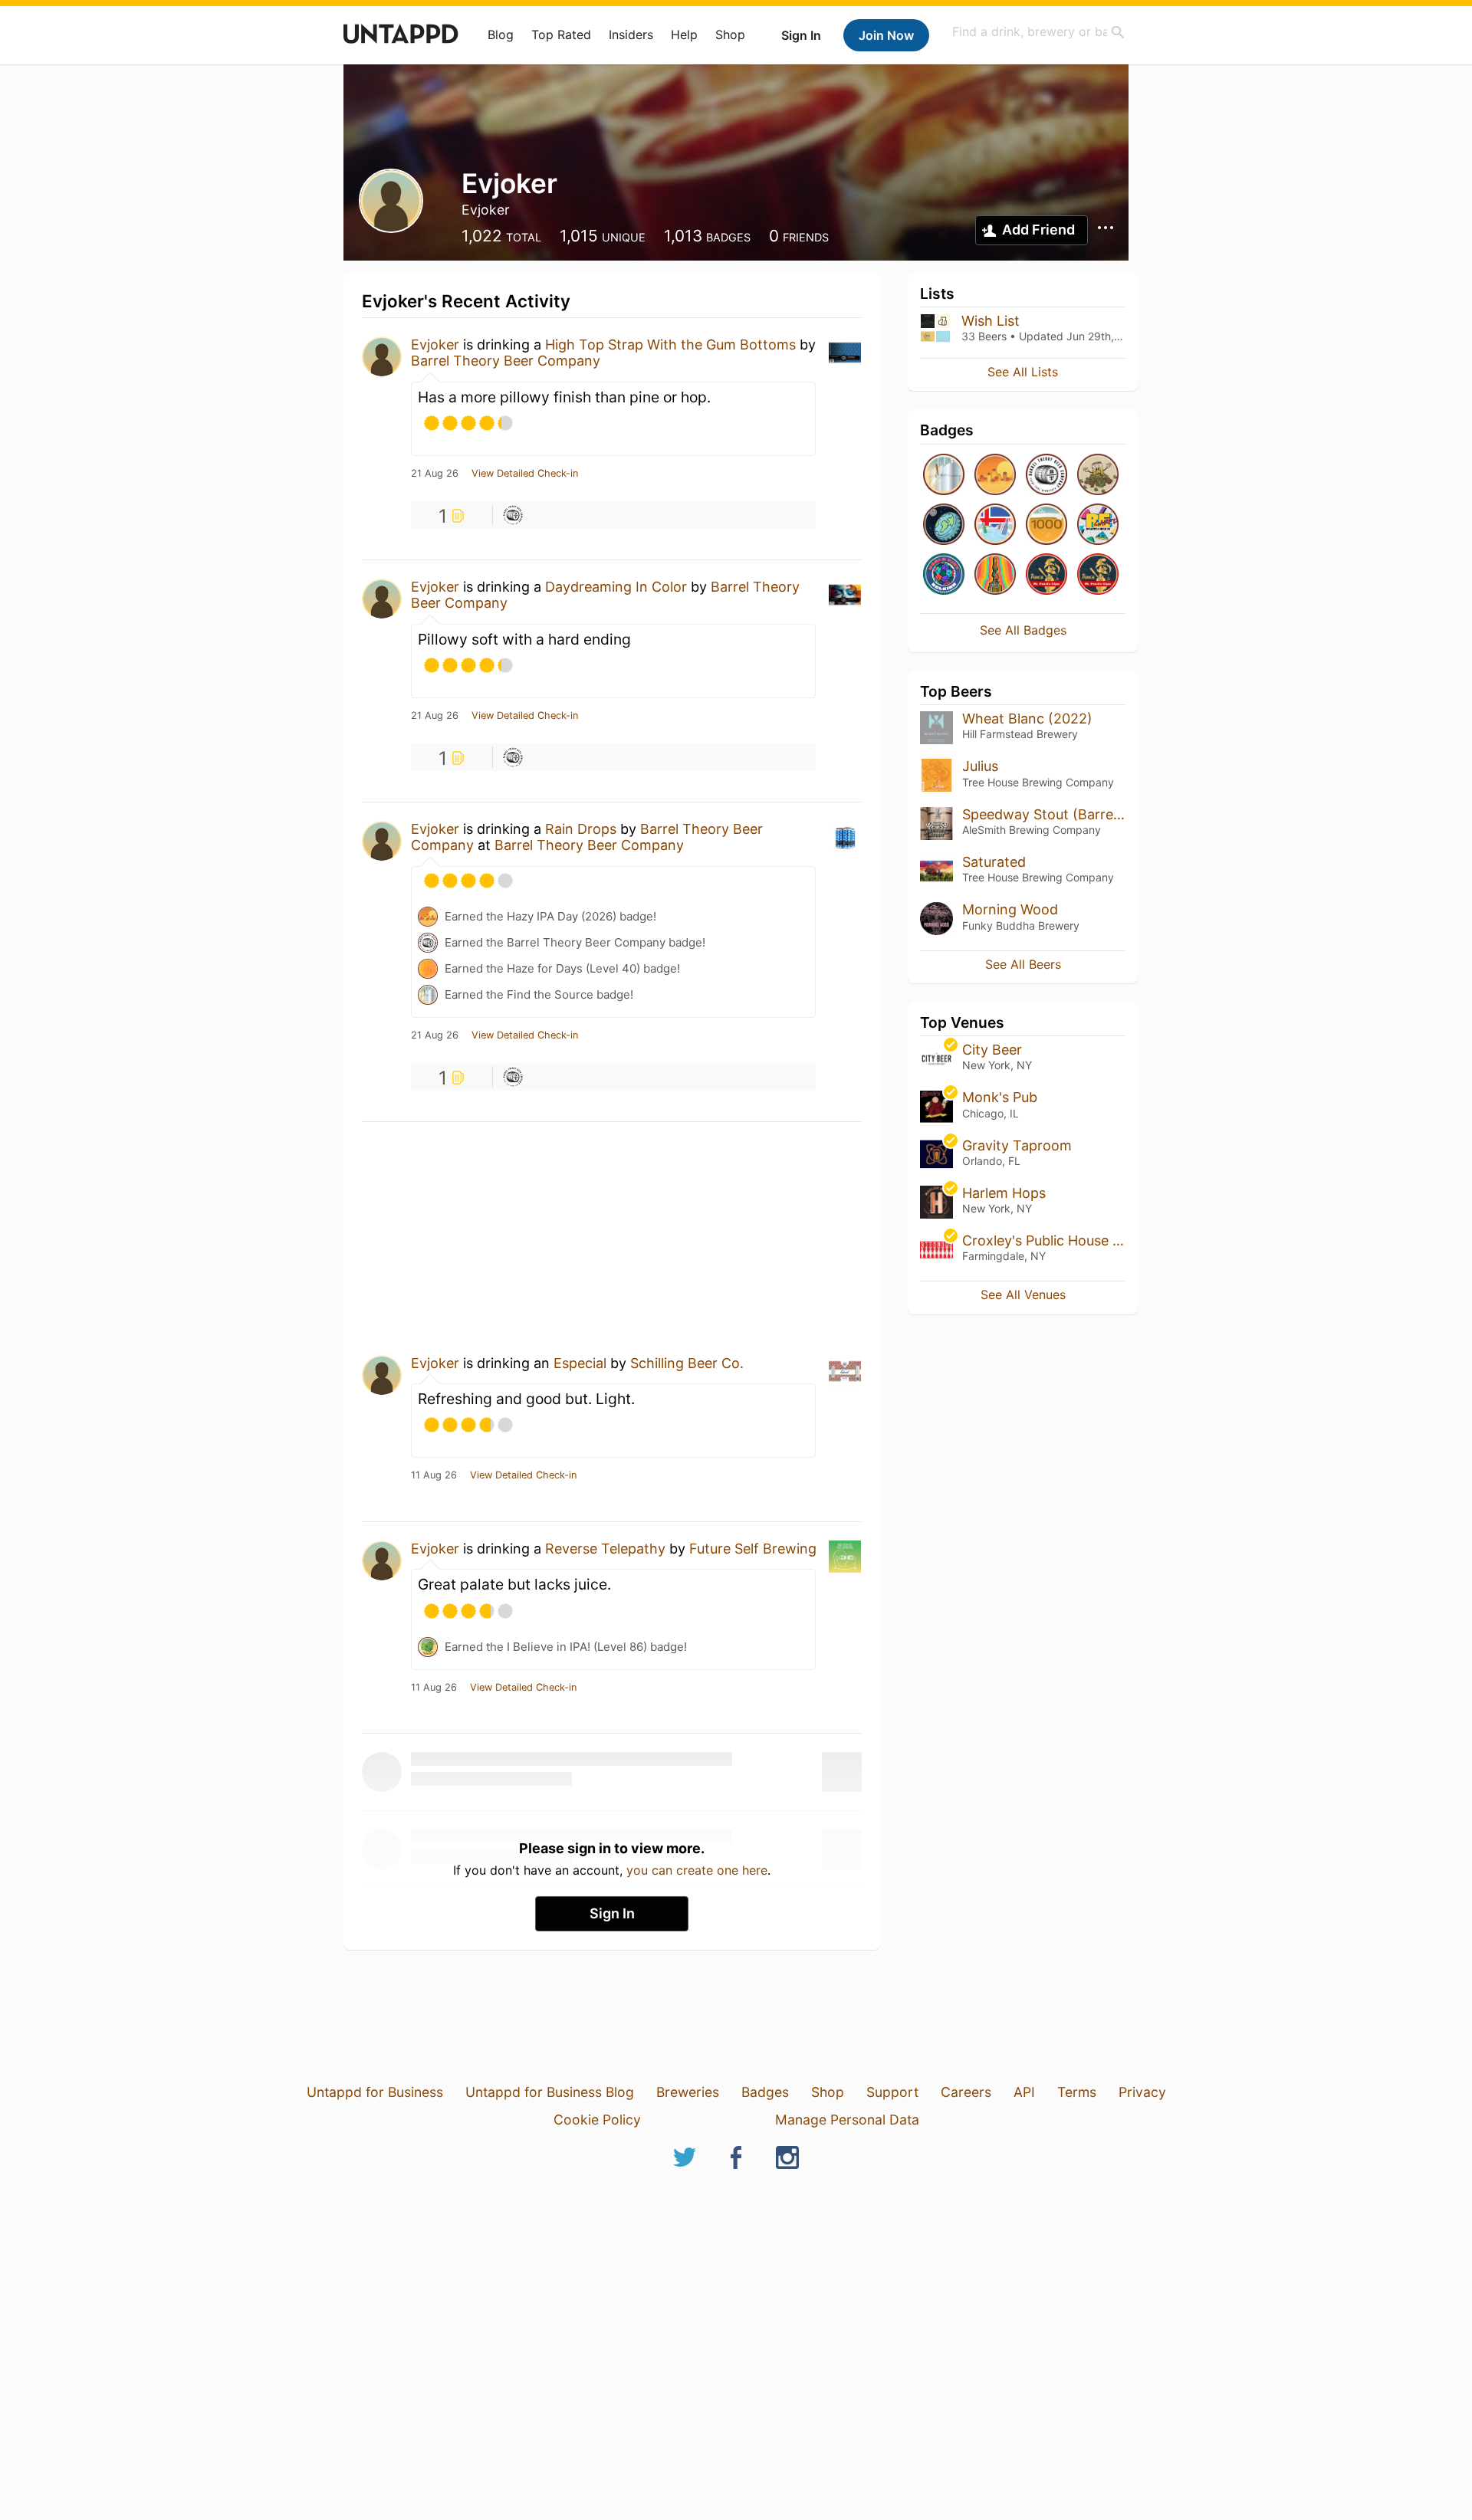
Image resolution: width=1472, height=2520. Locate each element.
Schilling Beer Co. (687, 1363)
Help (684, 34)
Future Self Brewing (753, 1549)
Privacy (1142, 2092)
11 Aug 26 (434, 1475)
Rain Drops (581, 829)
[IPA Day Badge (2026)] (1098, 476)
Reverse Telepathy (605, 1549)
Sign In (801, 35)
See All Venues (1023, 1294)
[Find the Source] (944, 476)
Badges (765, 2092)
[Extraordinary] (1046, 525)
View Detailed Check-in (525, 474)
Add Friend (1038, 230)
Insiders (631, 34)
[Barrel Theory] (513, 515)
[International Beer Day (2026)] (944, 525)
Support (892, 2092)
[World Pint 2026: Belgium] (944, 575)
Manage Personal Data (847, 2120)
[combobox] (1039, 32)
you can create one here (697, 1870)
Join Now (886, 35)
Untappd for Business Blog (550, 2092)
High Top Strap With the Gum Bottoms (670, 345)
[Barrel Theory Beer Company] (1046, 476)
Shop (730, 34)
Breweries (688, 2092)
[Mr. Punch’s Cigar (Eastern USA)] (1098, 575)
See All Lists (1023, 372)
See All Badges (1023, 630)
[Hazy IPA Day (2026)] (995, 476)
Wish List (991, 321)
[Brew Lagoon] (995, 525)
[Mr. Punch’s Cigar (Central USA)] (1046, 575)
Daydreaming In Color (616, 587)
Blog (501, 34)
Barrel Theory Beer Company (506, 361)
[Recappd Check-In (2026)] (1098, 525)
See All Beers (1023, 964)
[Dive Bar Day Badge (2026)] (995, 575)
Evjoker (435, 345)
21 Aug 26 (435, 474)
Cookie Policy (597, 2120)
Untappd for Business (375, 2092)
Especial (580, 1363)
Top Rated (561, 34)
